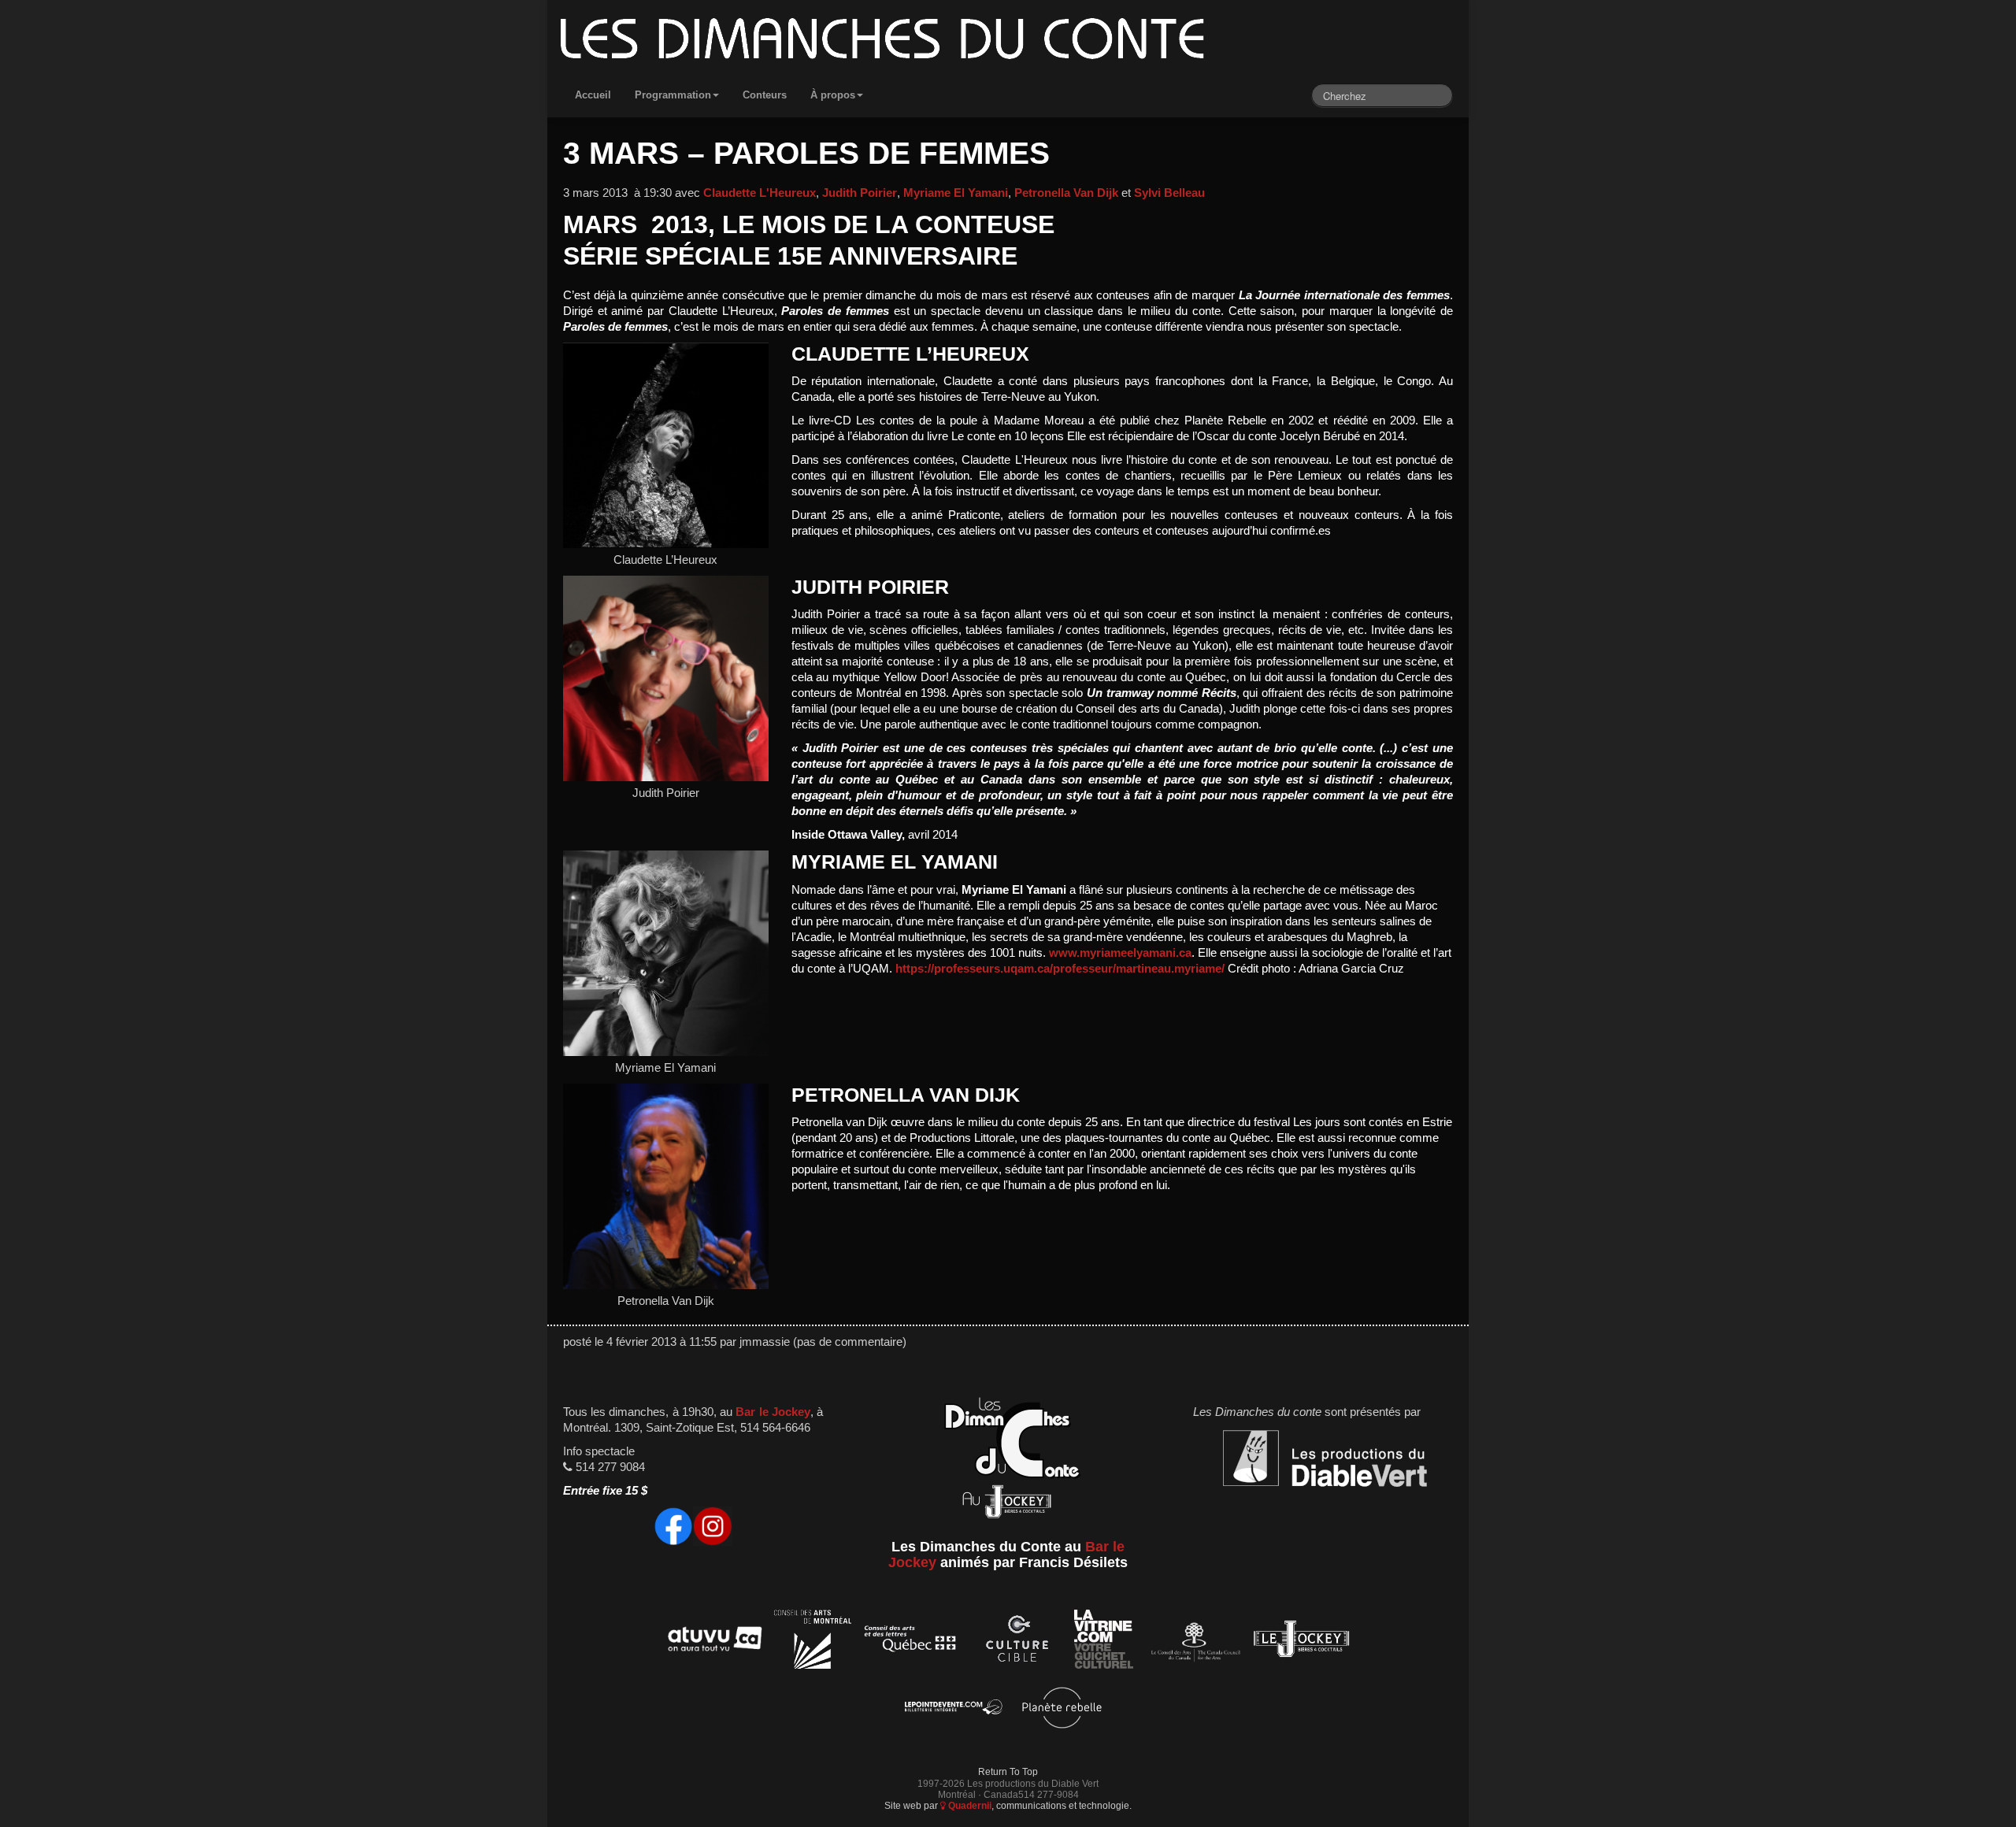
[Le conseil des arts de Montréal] (813, 1642)
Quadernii (969, 1805)
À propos (833, 95)
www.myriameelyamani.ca (1120, 953)
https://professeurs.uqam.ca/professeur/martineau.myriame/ (1060, 969)
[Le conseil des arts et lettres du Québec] (911, 1642)
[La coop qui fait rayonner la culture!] (1017, 1642)
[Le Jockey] (1301, 1642)
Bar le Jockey (773, 1412)
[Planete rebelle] (1062, 1710)
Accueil (593, 95)
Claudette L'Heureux (760, 193)
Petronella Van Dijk (1066, 193)
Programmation (673, 95)
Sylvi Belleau (1169, 193)
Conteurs (765, 95)
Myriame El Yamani (956, 193)
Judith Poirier (860, 193)
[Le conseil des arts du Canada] (1193, 1642)
